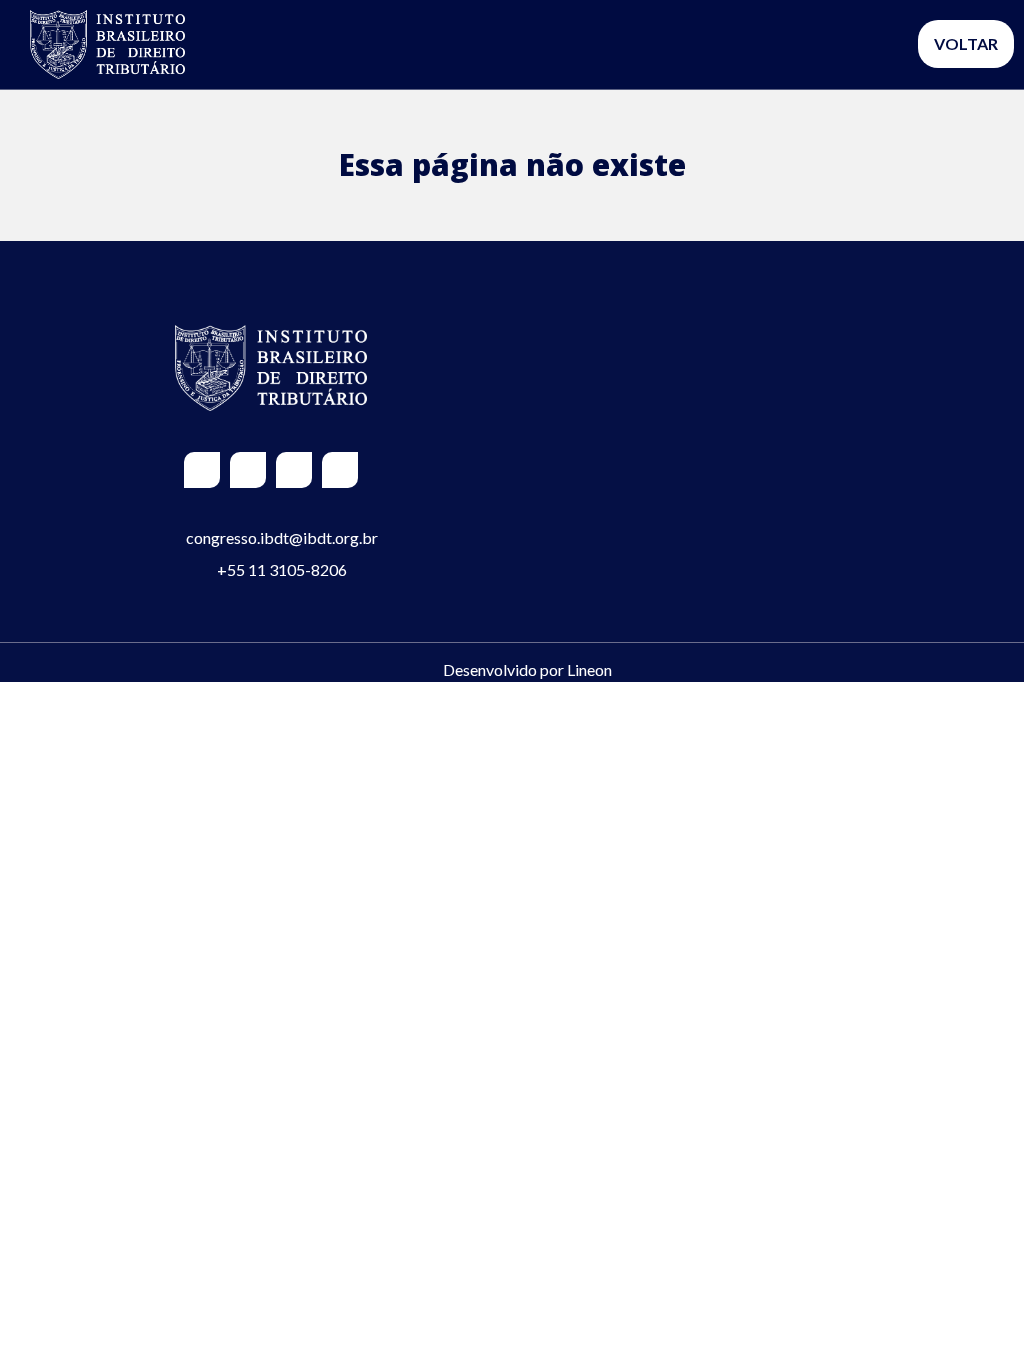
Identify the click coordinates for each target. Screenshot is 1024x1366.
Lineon (589, 669)
